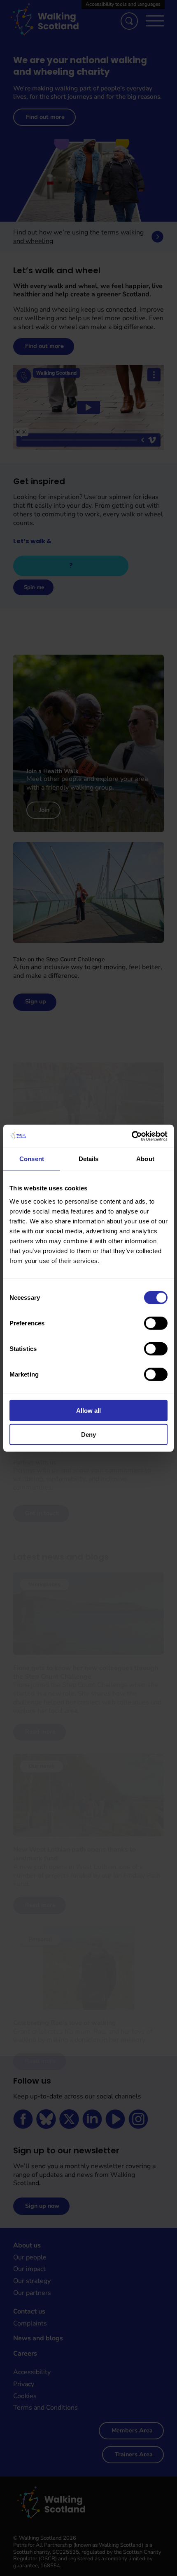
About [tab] (145, 1159)
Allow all (88, 1410)
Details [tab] (89, 1159)
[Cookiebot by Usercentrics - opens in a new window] (132, 1136)
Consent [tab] (32, 1159)
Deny (88, 1435)
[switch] (156, 1323)
